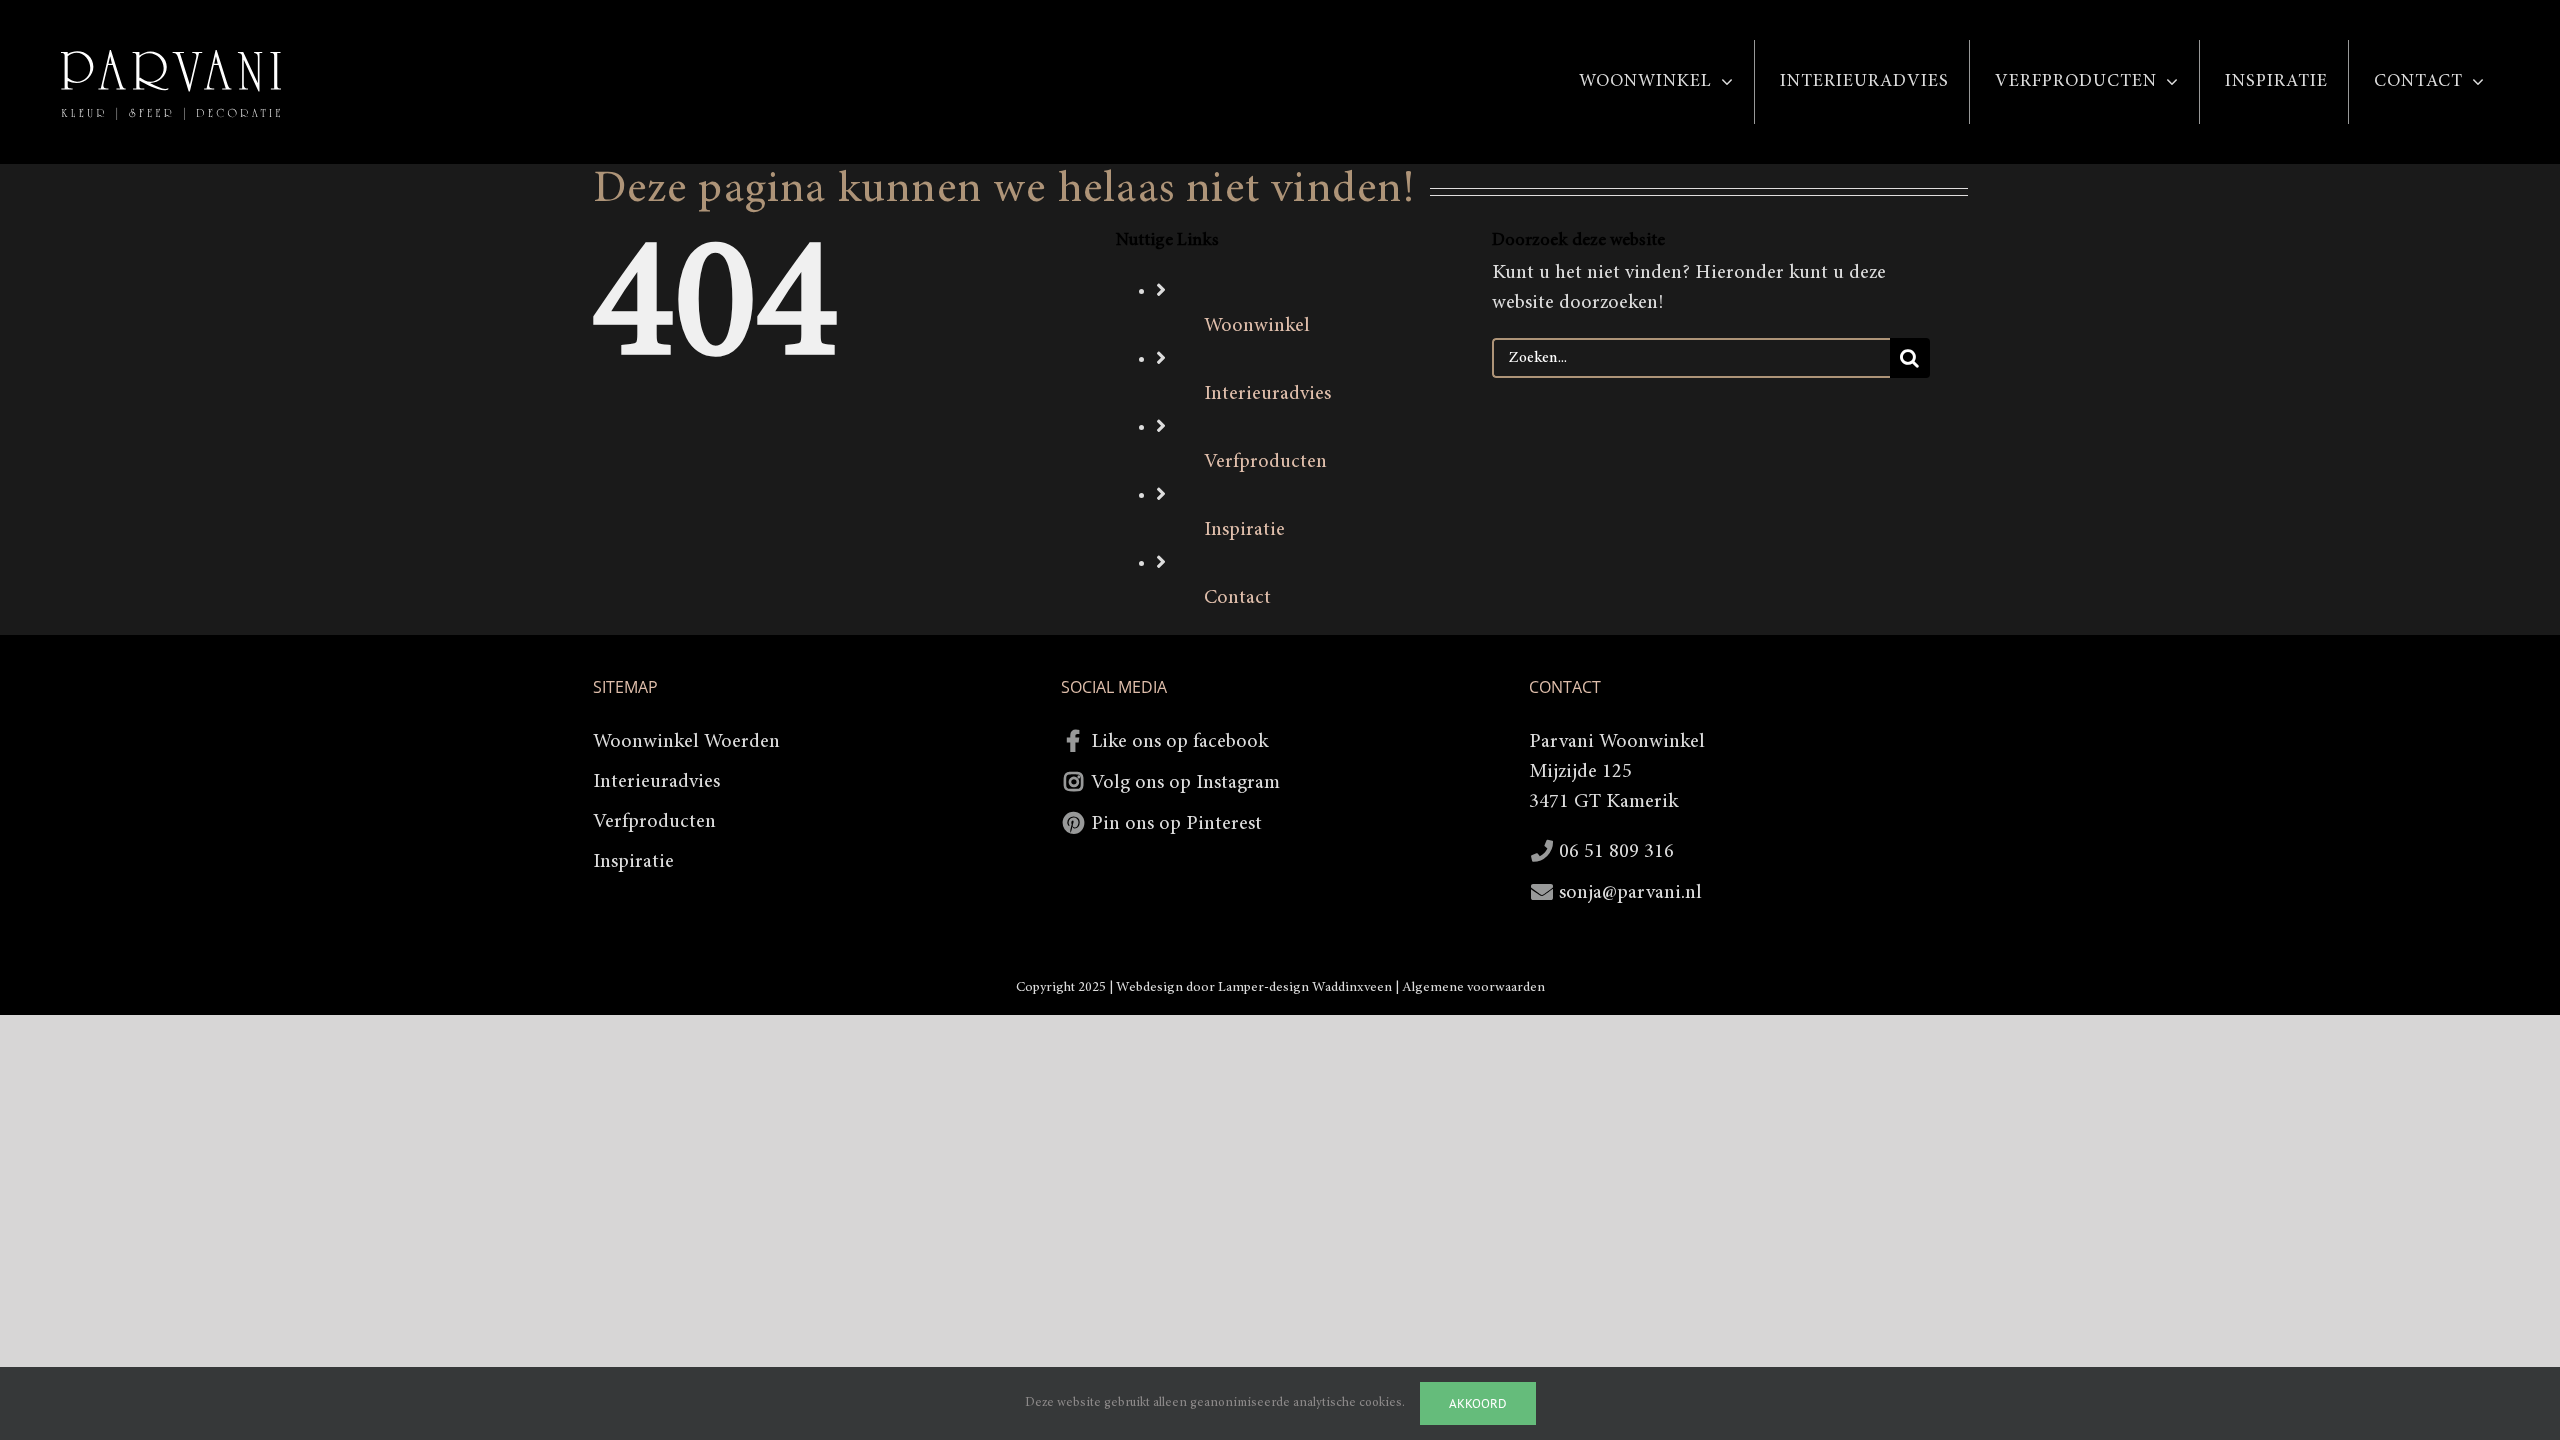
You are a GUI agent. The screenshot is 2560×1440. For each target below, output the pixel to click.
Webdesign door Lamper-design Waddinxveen (1254, 988)
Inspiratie (1244, 530)
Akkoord (1478, 1403)
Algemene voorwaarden (1473, 988)
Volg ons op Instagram (1185, 783)
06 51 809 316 (1616, 852)
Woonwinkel (1257, 326)
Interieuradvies (1267, 394)
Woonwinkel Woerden (686, 742)
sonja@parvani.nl (1630, 893)
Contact (1237, 598)
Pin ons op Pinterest (1176, 824)
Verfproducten (1265, 462)
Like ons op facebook (1179, 742)
